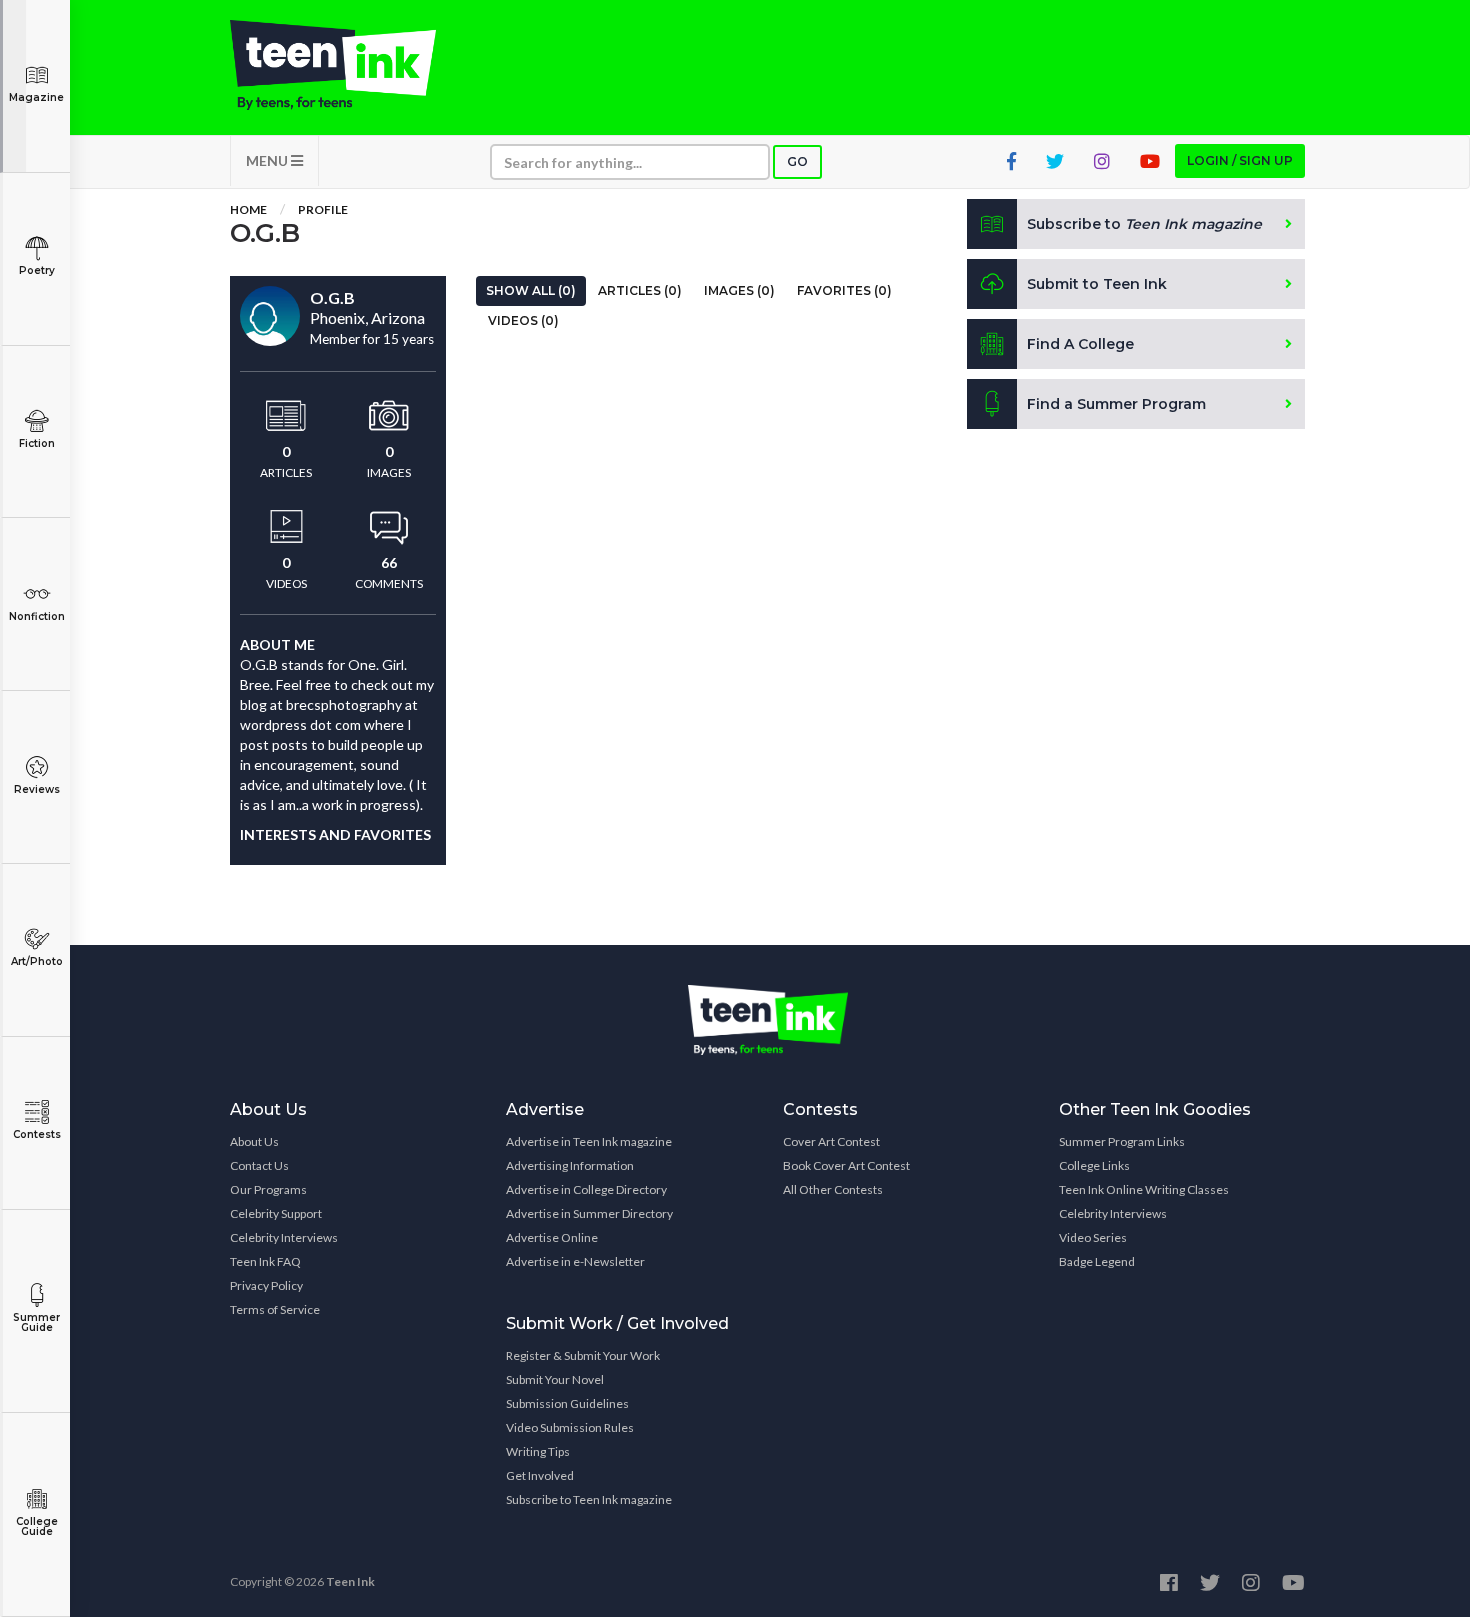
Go (797, 161)
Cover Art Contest (831, 1141)
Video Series (1093, 1237)
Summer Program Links (1122, 1141)
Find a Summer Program (1116, 404)
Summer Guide (36, 1322)
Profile (323, 209)
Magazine (36, 97)
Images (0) (739, 290)
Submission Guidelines (567, 1403)
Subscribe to (1144, 224)
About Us (254, 1141)
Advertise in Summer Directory (589, 1213)
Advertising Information (570, 1165)
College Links (1094, 1165)
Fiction (37, 443)
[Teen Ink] (353, 65)
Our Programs (268, 1189)
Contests (37, 1134)
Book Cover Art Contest (846, 1165)
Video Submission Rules (570, 1427)
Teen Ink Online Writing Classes (1144, 1189)
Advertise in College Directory (586, 1189)
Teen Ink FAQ (265, 1261)
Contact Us (259, 1165)
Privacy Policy (266, 1285)
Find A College (1080, 344)
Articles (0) (640, 290)
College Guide (37, 1526)
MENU (268, 160)
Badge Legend (1097, 1261)
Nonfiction (37, 616)
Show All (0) (531, 290)
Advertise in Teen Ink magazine (589, 1141)
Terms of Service (275, 1309)
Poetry (37, 270)
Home (248, 209)
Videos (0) (523, 320)
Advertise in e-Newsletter (575, 1261)
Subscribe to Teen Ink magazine (589, 1499)
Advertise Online (552, 1237)
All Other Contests (833, 1189)
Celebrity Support (276, 1213)
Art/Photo (37, 961)
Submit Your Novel (555, 1379)
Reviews (37, 789)
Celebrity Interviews (284, 1237)
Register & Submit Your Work (583, 1355)
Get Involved (540, 1475)
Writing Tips (538, 1451)
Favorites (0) (844, 290)
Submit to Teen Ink (1097, 284)
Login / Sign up (1240, 160)
